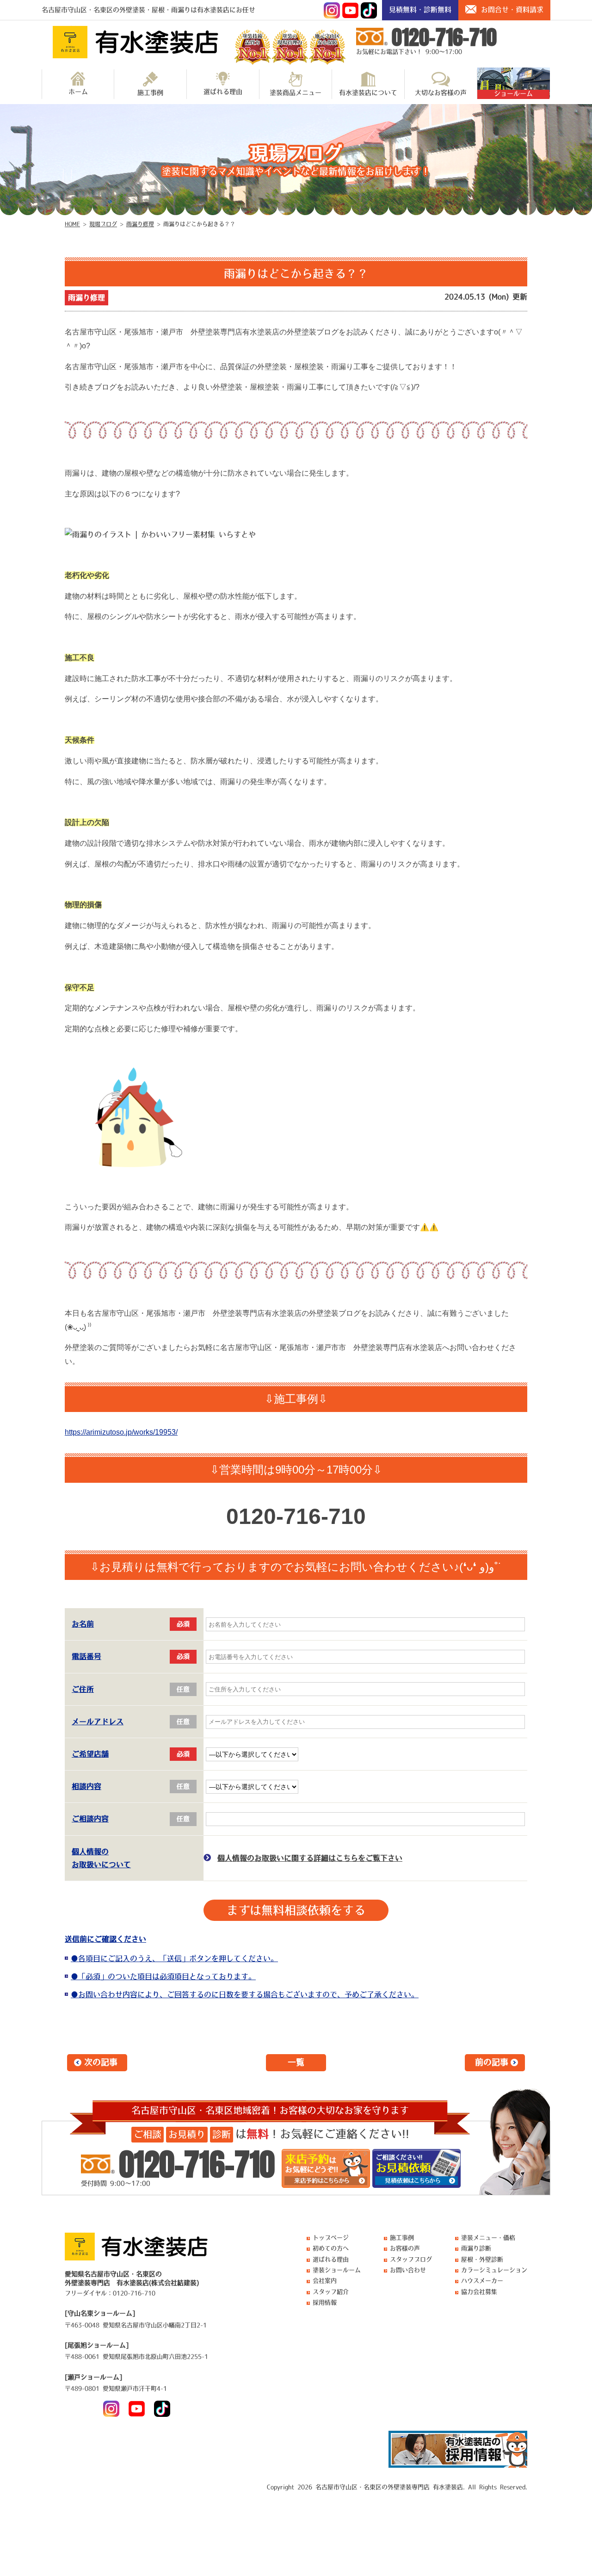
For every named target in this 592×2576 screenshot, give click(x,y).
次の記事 (101, 2062)
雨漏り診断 (476, 2248)
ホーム (78, 92)
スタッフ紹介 (331, 2292)
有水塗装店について (368, 93)
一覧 (296, 2062)
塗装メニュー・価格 (488, 2238)
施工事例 (150, 93)
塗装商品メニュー (296, 93)
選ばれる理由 (223, 92)
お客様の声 (405, 2248)
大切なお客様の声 (441, 93)
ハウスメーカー (482, 2281)
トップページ (331, 2238)
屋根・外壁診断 (482, 2259)
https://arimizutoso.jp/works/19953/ (121, 1432)
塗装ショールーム (337, 2270)
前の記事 (492, 2062)
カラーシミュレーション (494, 2270)
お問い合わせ (408, 2270)
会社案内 (325, 2281)
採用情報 (325, 2302)
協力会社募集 (479, 2292)
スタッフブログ (411, 2259)
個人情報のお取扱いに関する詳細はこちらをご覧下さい (310, 1858)
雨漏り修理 (86, 297)
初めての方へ (331, 2248)
